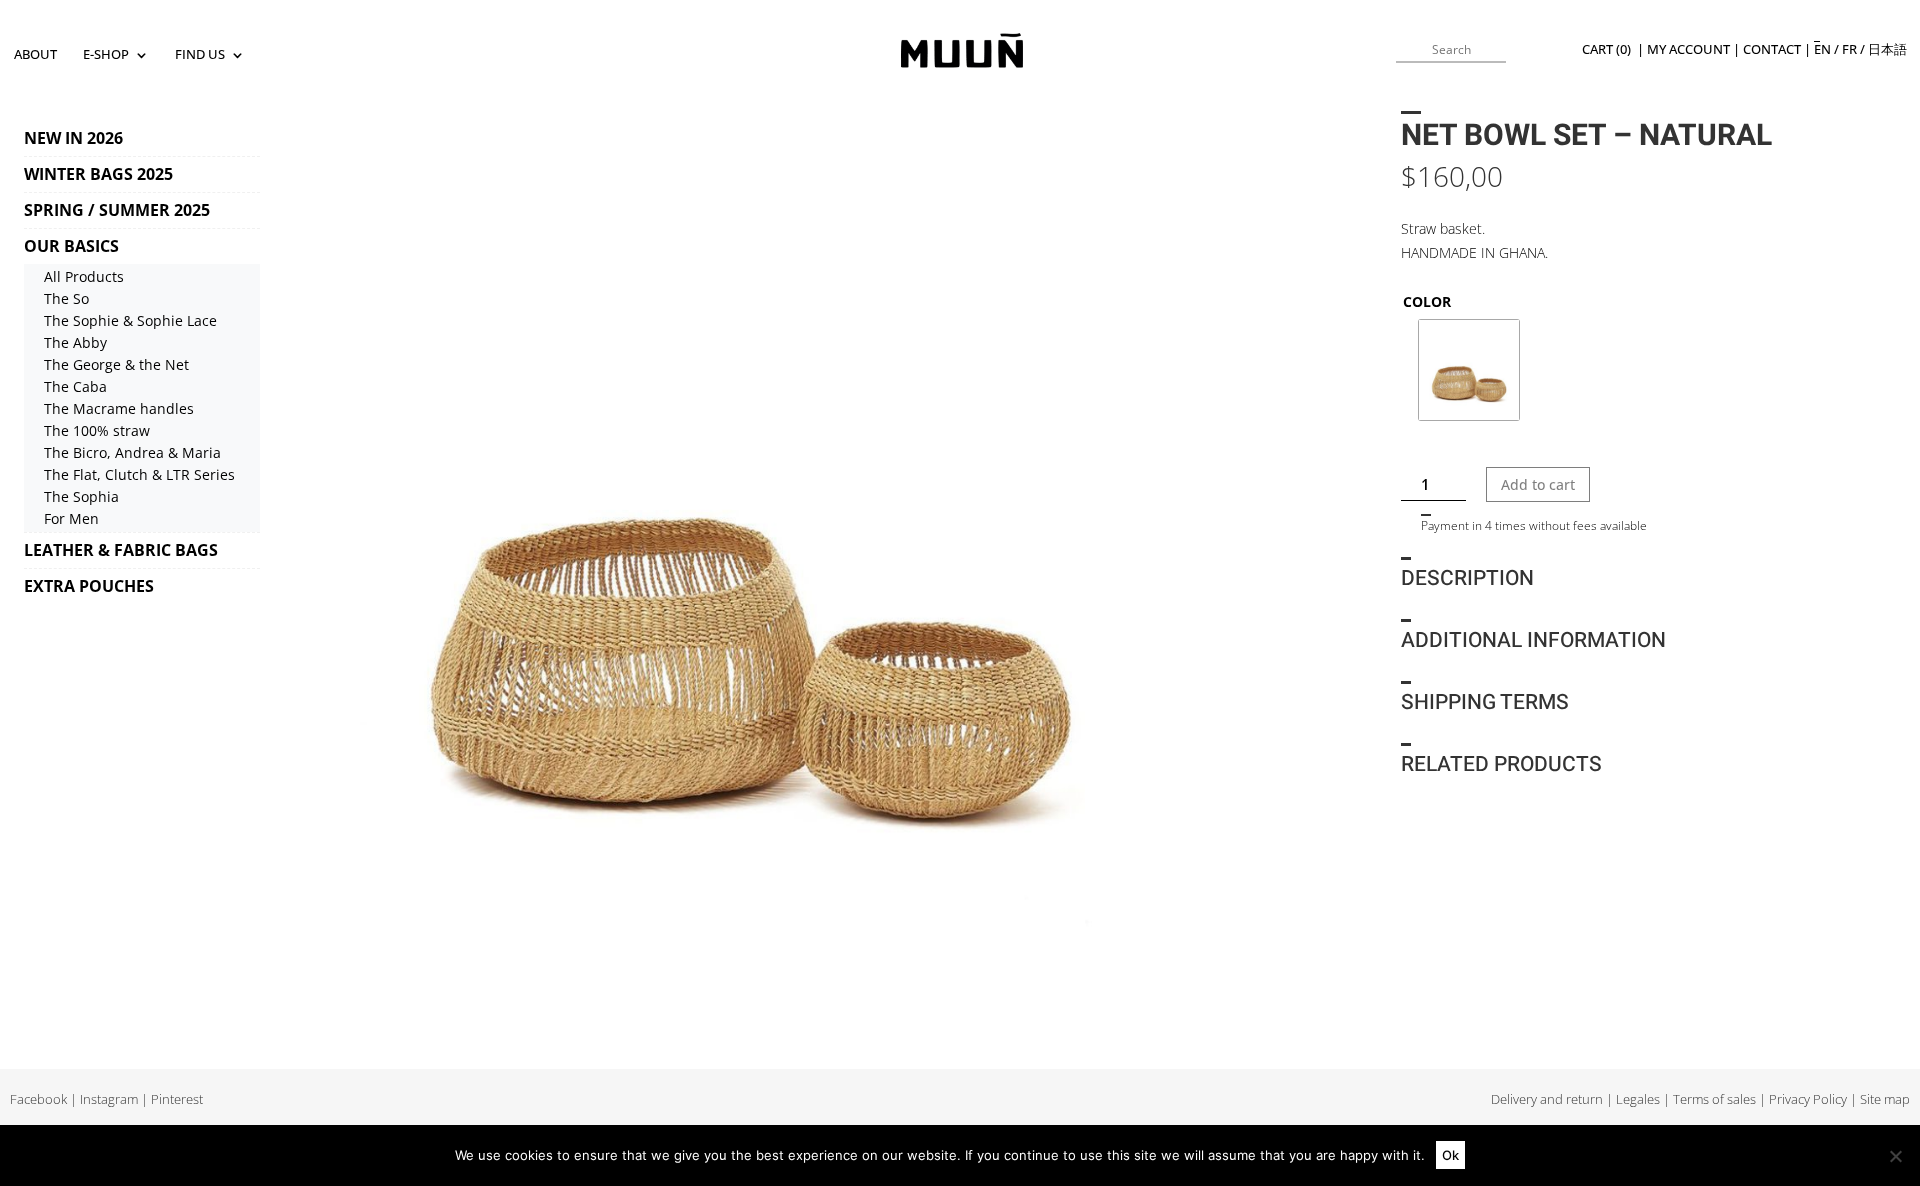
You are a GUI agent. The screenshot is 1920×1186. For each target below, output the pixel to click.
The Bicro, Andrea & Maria (132, 452)
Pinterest (177, 1099)
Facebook (38, 1099)
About (35, 55)
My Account (1688, 49)
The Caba (75, 386)
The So (66, 298)
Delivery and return (1547, 1099)
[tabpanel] (749, 550)
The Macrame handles (119, 408)
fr (1849, 49)
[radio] (1469, 370)
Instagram (109, 1099)
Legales (1638, 1099)
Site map (1885, 1099)
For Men (71, 518)
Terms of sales (1714, 1099)
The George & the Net (116, 364)
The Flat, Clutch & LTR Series (139, 474)
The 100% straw (97, 430)
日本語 (1887, 49)
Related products (1501, 764)
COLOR (1427, 301)
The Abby (75, 342)
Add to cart (1538, 484)
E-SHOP (106, 55)
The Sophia (81, 496)
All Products (84, 276)
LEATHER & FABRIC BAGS (121, 550)
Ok (1450, 1155)
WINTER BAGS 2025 (98, 174)
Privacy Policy (1808, 1099)
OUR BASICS (71, 246)
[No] (1895, 1156)
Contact (1772, 49)
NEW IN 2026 (73, 138)
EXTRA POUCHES (89, 586)
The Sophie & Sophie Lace (130, 320)
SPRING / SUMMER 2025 (117, 210)
